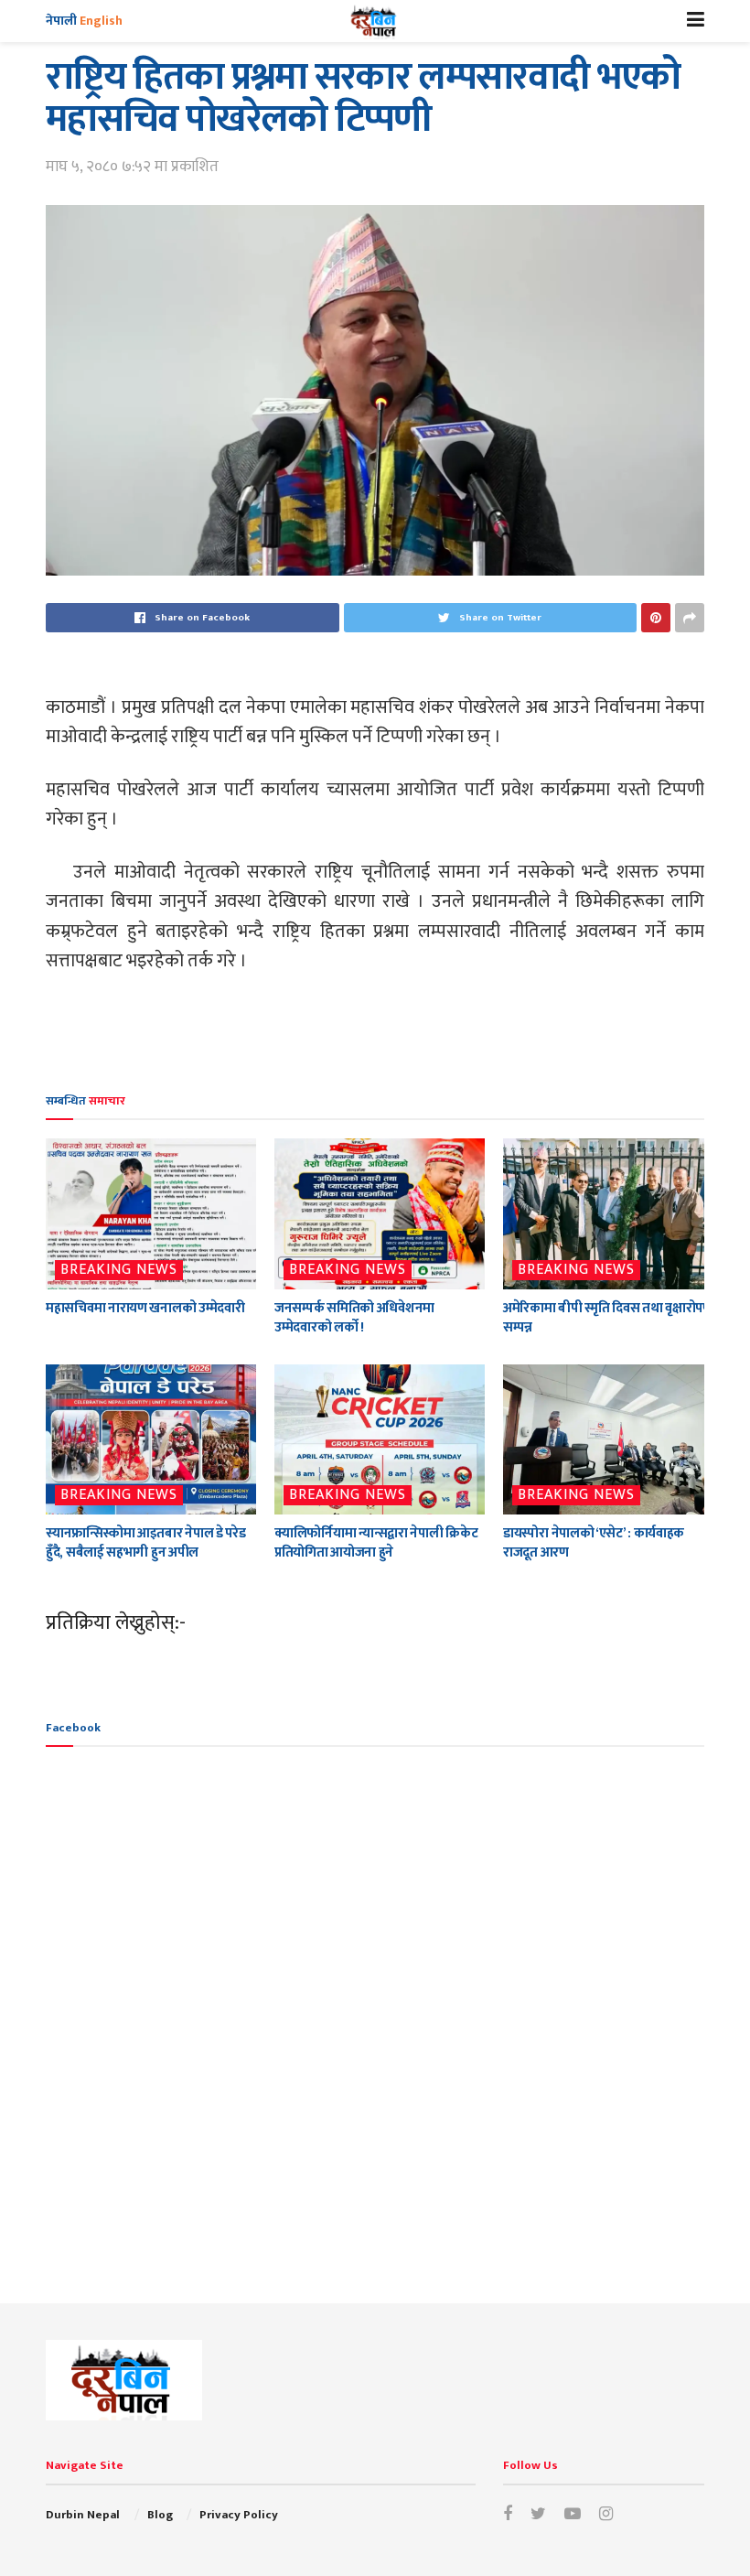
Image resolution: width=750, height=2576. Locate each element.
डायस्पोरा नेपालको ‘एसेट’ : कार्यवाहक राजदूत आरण (594, 1543)
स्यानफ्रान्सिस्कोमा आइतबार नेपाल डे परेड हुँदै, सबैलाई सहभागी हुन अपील (145, 1543)
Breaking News (119, 1270)
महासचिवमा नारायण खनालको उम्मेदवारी (145, 1308)
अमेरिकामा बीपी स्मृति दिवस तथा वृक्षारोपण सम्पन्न (608, 1318)
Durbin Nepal (83, 2515)
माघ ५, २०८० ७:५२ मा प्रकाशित (132, 167)
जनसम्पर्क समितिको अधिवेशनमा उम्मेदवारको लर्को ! (354, 1318)
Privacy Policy (239, 2515)
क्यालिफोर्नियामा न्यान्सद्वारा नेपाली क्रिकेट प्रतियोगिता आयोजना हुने (376, 1543)
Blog (160, 2515)
